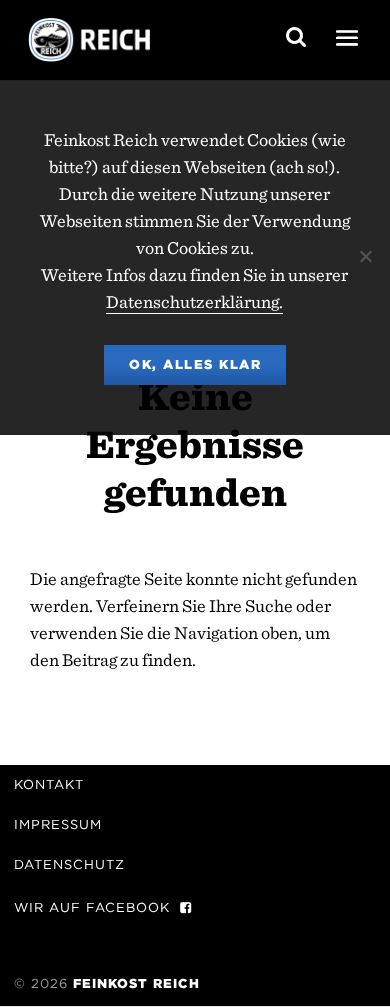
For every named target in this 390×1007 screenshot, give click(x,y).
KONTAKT (49, 784)
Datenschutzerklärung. (194, 301)
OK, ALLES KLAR (195, 364)
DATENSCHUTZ (69, 864)
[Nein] (365, 256)
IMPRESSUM (58, 824)
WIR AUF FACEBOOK (92, 907)
